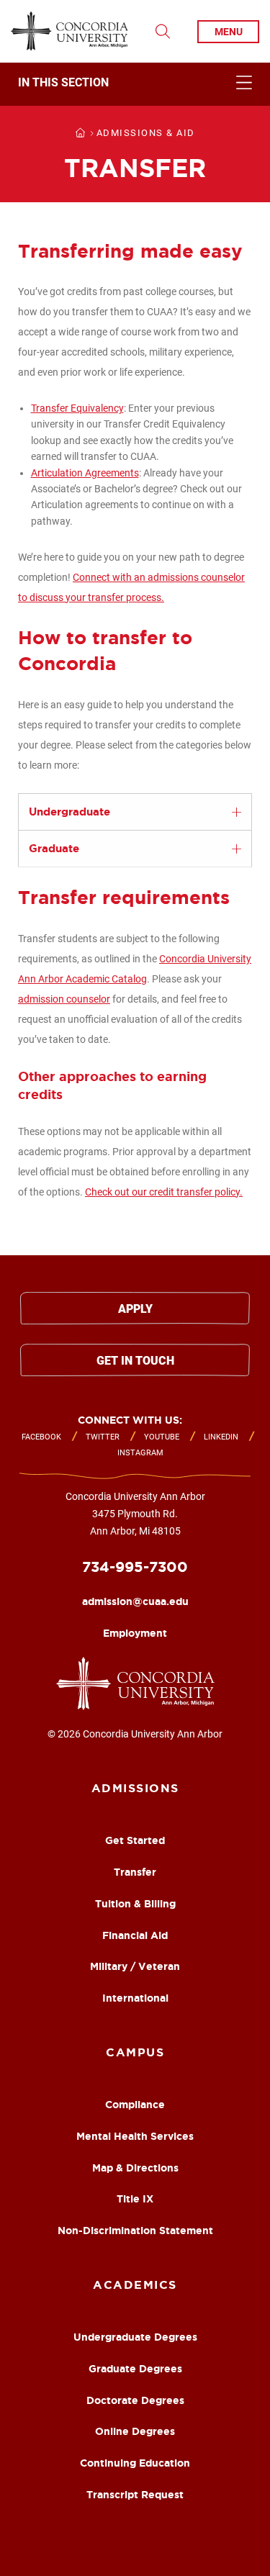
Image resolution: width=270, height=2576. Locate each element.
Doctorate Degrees (135, 2400)
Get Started (135, 1840)
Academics (135, 2284)
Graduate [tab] (54, 848)
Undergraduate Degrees (135, 2337)
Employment (135, 1633)
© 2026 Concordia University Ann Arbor (135, 1734)
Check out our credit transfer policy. (164, 1192)
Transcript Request (135, 2495)
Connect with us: (130, 1420)
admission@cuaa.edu (135, 1601)
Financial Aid (135, 1935)
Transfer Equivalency (77, 408)
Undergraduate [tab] (69, 812)
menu (229, 32)
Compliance (135, 2105)
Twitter (103, 1437)
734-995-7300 (135, 1567)
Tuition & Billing (135, 1904)
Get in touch (135, 1361)
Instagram (140, 1453)
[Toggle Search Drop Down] (163, 32)
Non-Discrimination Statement (135, 2231)
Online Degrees (135, 2431)
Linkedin (221, 1437)
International (135, 1998)
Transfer (135, 1872)
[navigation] (135, 84)
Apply (135, 1309)
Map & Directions (135, 2168)
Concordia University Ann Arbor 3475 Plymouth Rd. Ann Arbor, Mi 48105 (135, 1514)
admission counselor (64, 999)
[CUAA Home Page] (69, 31)
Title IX (135, 2199)
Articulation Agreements (85, 473)
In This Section (63, 83)
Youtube (162, 1437)
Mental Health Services (135, 2136)
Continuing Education (135, 2463)
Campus (135, 2052)
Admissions (135, 1788)
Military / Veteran (135, 1966)
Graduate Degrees (135, 2369)
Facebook (41, 1437)
